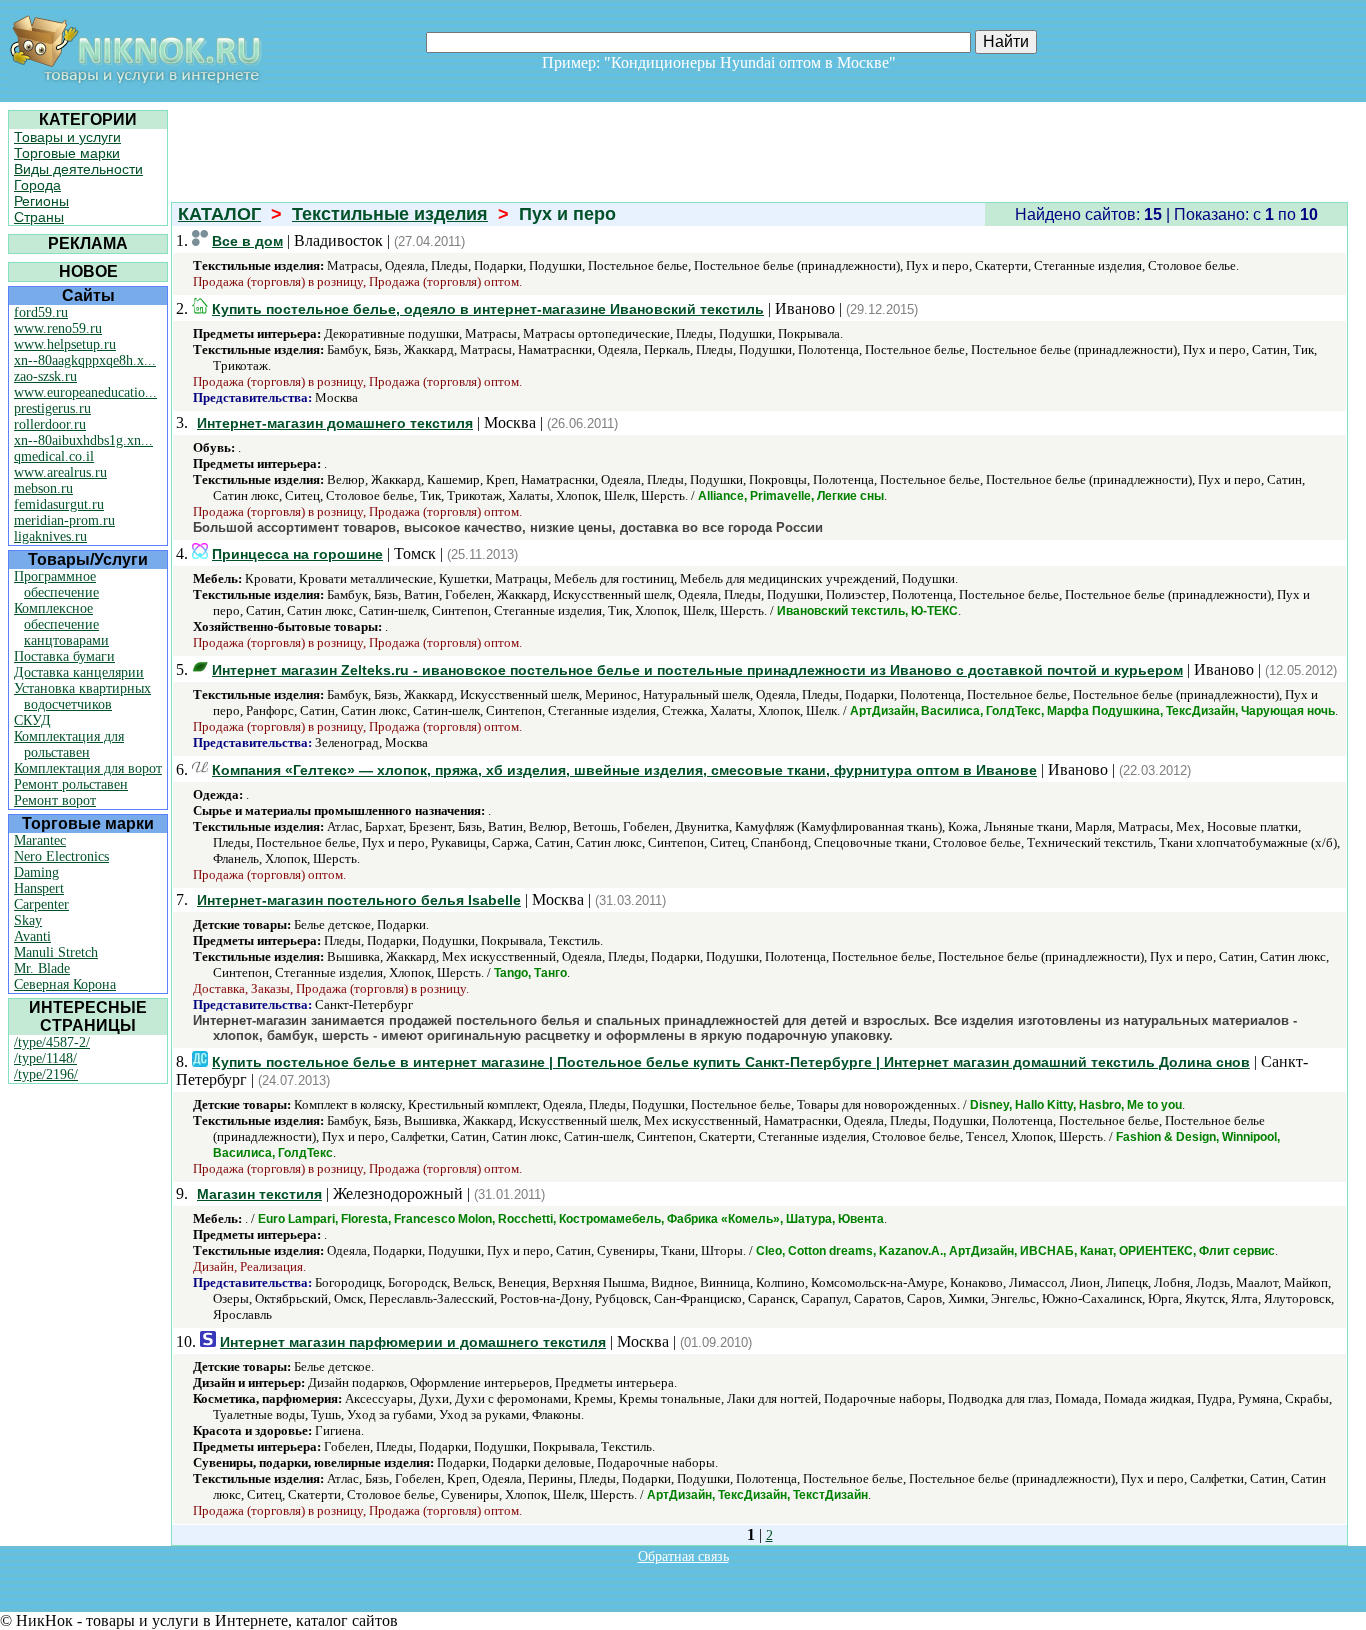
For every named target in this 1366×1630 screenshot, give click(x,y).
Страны (39, 217)
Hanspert (39, 888)
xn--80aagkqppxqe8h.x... (85, 360)
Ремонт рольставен (71, 784)
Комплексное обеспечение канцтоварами (61, 624)
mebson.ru (43, 488)
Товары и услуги (67, 137)
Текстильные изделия (390, 214)
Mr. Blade (42, 968)
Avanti (32, 936)
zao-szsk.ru (45, 376)
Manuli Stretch (56, 952)
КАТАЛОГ (219, 214)
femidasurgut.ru (59, 504)
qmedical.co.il (54, 456)
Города (37, 185)
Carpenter (41, 904)
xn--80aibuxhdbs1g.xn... (83, 440)
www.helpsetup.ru (65, 344)
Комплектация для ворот (88, 768)
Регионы (41, 201)
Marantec (40, 840)
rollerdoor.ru (50, 424)
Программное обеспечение (56, 584)
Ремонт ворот (55, 800)
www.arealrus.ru (60, 472)
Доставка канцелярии (79, 672)
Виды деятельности (78, 169)
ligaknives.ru (50, 536)
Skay (28, 920)
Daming (36, 872)
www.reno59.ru (58, 328)
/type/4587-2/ (52, 1042)
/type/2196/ (46, 1074)
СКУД (32, 720)
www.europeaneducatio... (85, 392)
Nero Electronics (61, 856)
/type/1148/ (45, 1058)
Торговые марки (67, 153)
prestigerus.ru (52, 408)
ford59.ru (41, 312)
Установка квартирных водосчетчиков (82, 696)
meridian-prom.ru (64, 520)
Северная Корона (65, 984)
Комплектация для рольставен (69, 744)
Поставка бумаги (64, 656)
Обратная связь (683, 1556)
